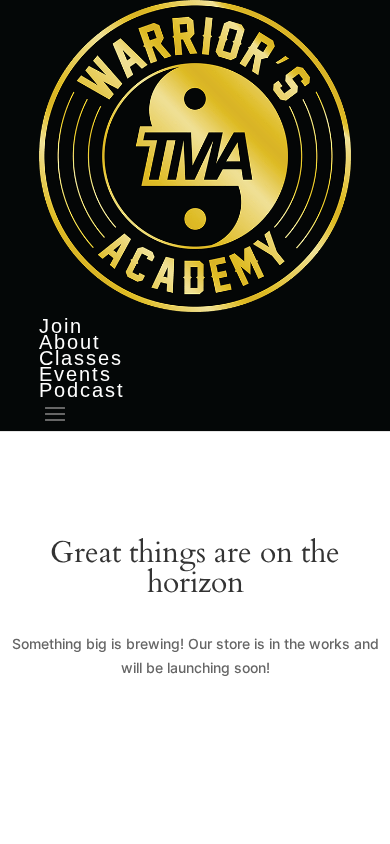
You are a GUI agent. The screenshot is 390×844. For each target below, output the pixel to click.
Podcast (82, 390)
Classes (81, 358)
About (70, 342)
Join (61, 326)
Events (75, 374)
